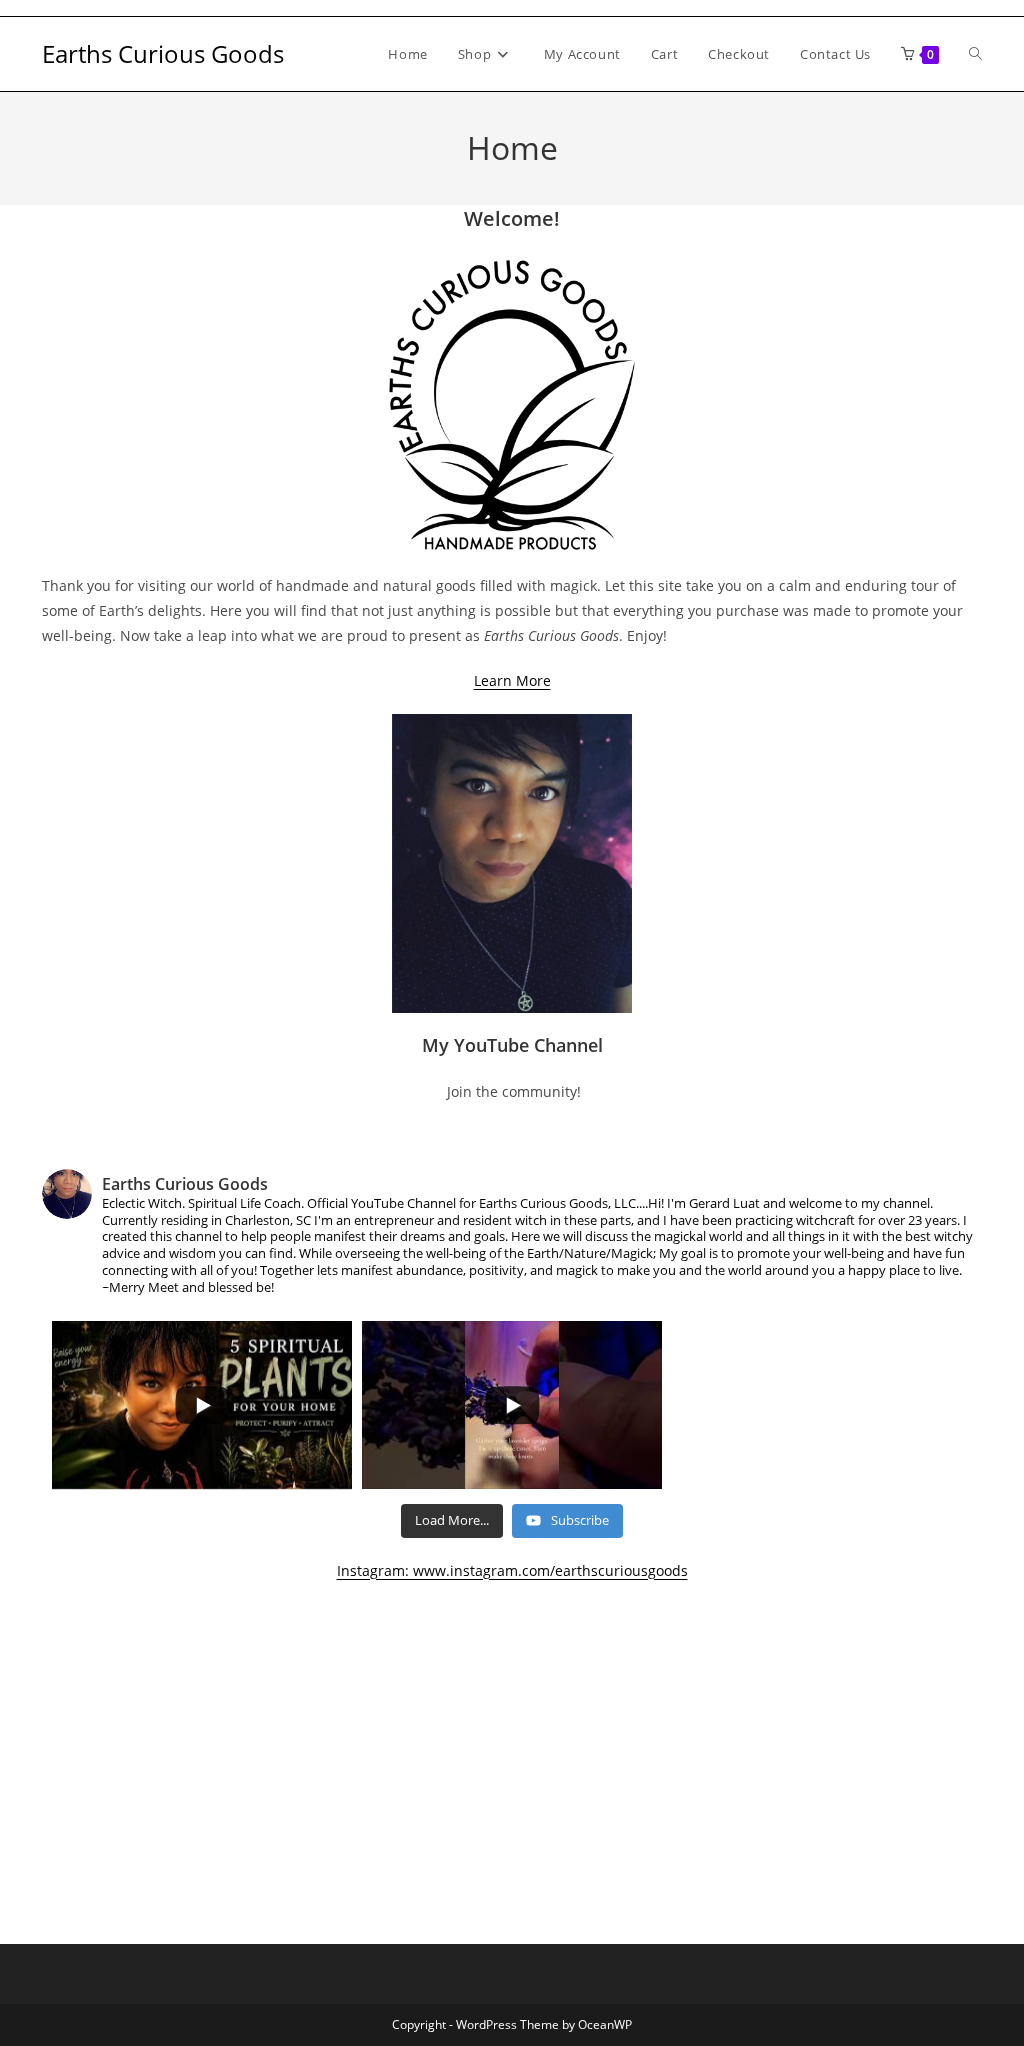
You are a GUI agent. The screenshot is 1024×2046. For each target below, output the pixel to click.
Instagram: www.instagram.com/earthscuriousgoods (512, 1570)
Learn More (512, 680)
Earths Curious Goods (163, 53)
